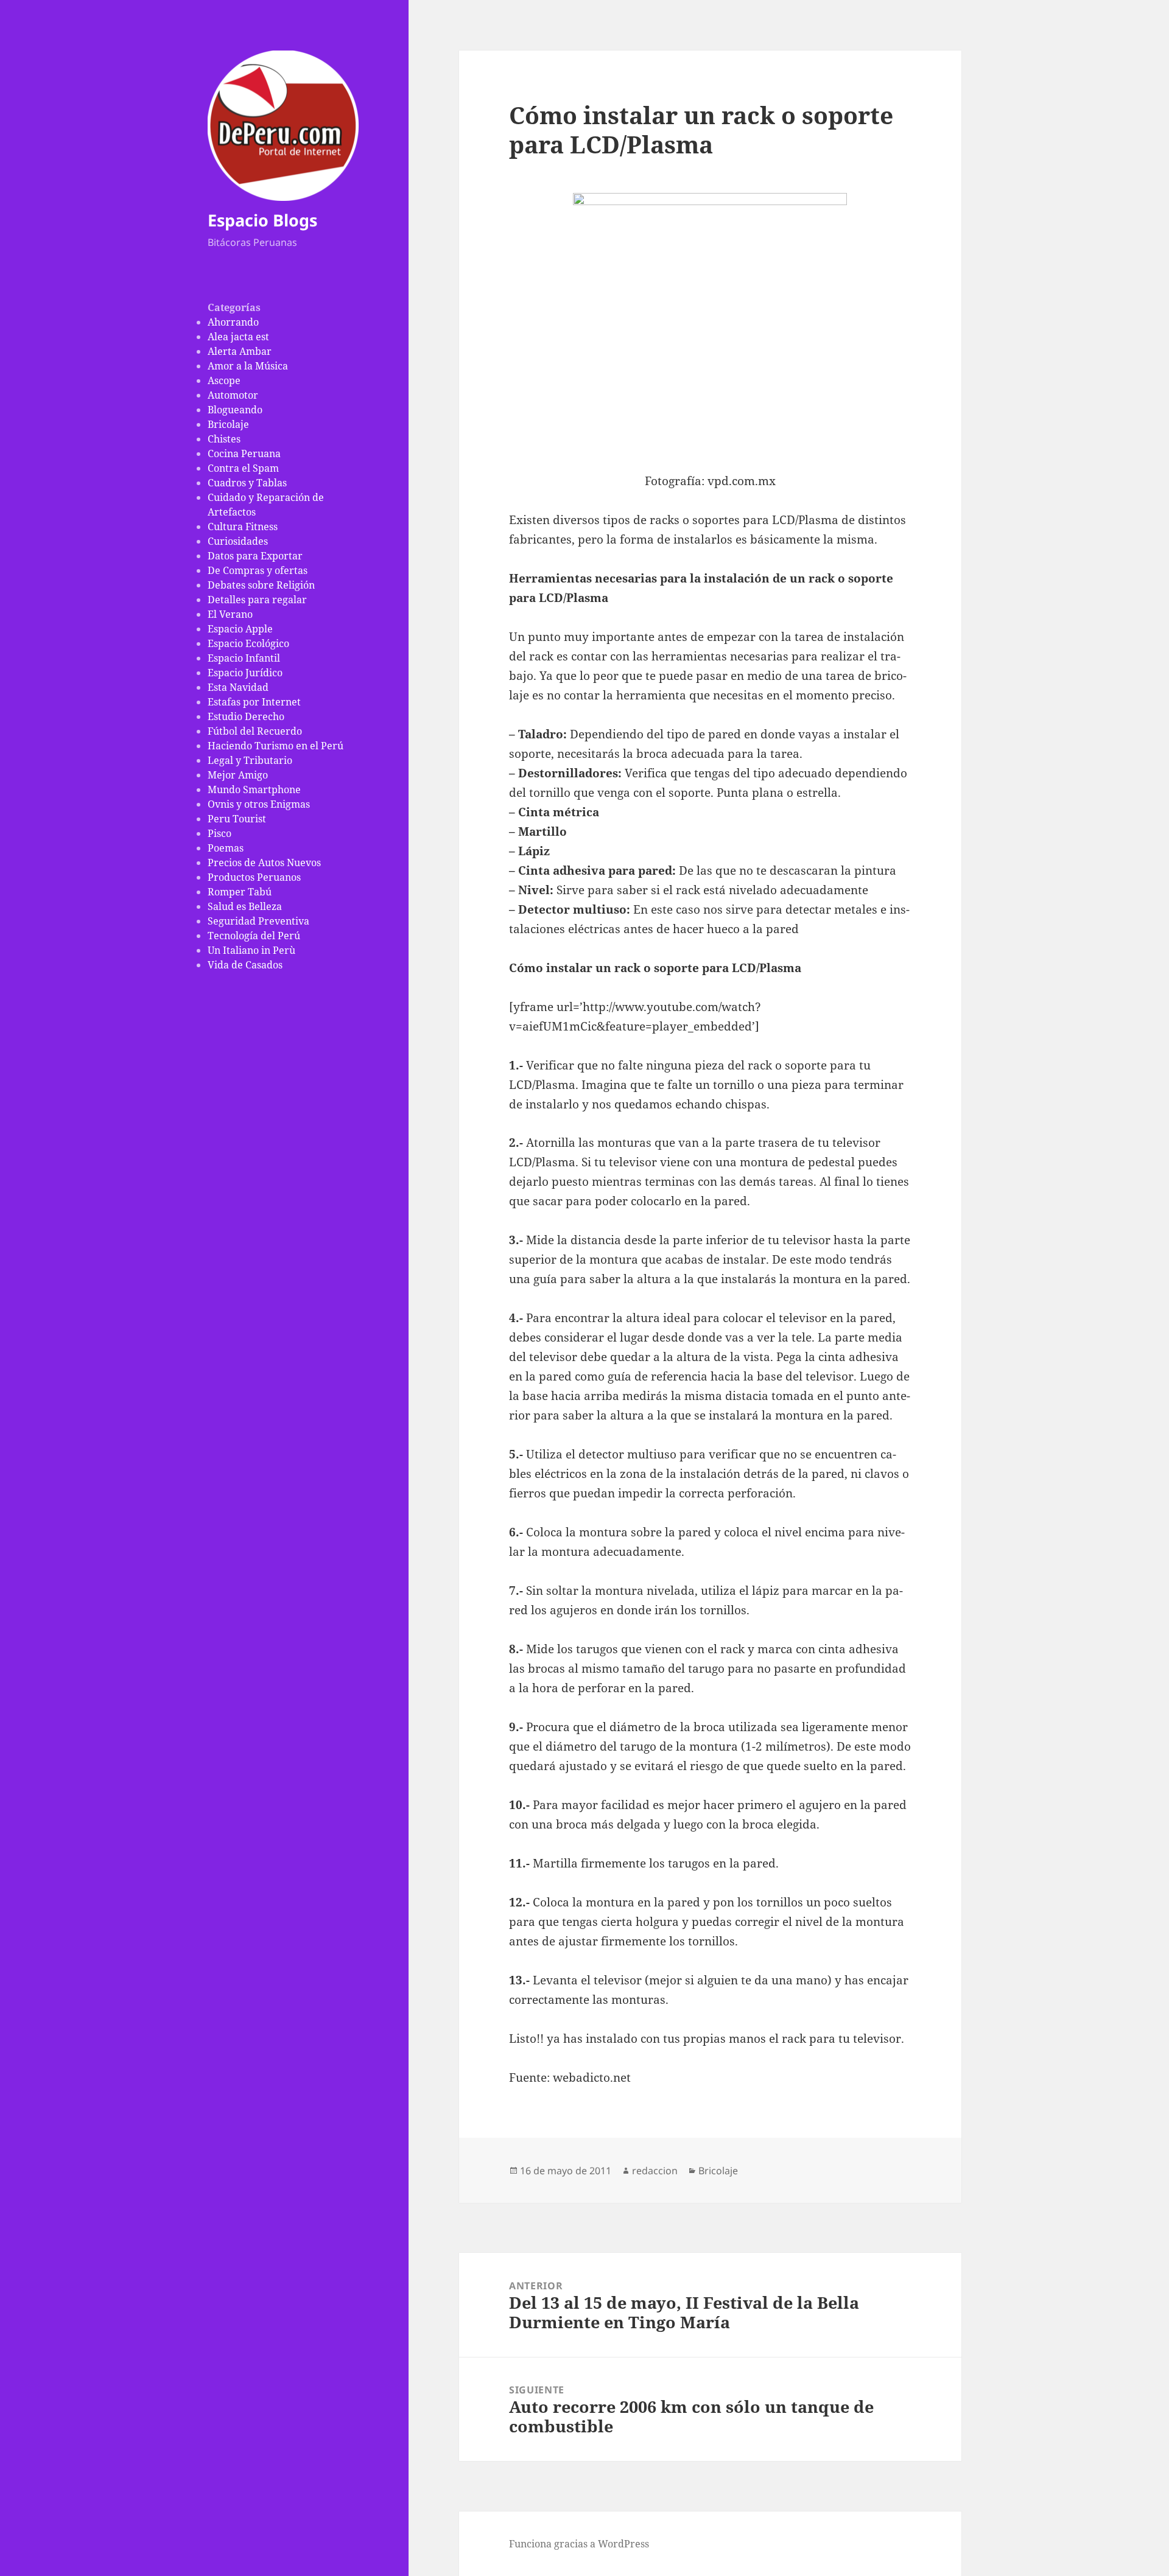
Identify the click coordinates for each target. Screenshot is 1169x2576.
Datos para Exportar (255, 556)
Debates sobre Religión (261, 585)
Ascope (224, 380)
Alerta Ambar (240, 351)
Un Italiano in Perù (251, 950)
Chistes (224, 439)
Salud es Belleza (245, 906)
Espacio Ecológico (248, 643)
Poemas (226, 848)
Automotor (233, 395)
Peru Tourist (237, 819)
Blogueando (235, 410)
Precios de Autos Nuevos (264, 863)
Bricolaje (228, 424)
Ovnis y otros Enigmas (259, 804)
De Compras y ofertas (258, 570)
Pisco (219, 833)
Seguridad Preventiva (258, 921)
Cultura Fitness (243, 527)
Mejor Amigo (238, 775)
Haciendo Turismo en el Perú (276, 746)
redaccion (655, 2171)
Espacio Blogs (262, 220)
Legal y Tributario (250, 760)
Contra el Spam (243, 468)
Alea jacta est (238, 337)
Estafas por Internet (254, 702)
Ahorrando (233, 322)
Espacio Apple (240, 629)
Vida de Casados (245, 965)
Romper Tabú (240, 892)
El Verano (230, 614)
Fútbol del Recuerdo (255, 731)
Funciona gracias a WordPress (579, 2544)
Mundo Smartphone (254, 789)
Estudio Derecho (246, 716)
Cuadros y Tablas (247, 483)
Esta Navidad (238, 687)
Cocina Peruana (244, 453)
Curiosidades (238, 541)
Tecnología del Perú (254, 936)
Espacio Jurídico (245, 673)
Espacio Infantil (244, 658)
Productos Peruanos (254, 877)
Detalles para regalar (257, 600)
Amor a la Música (248, 366)
